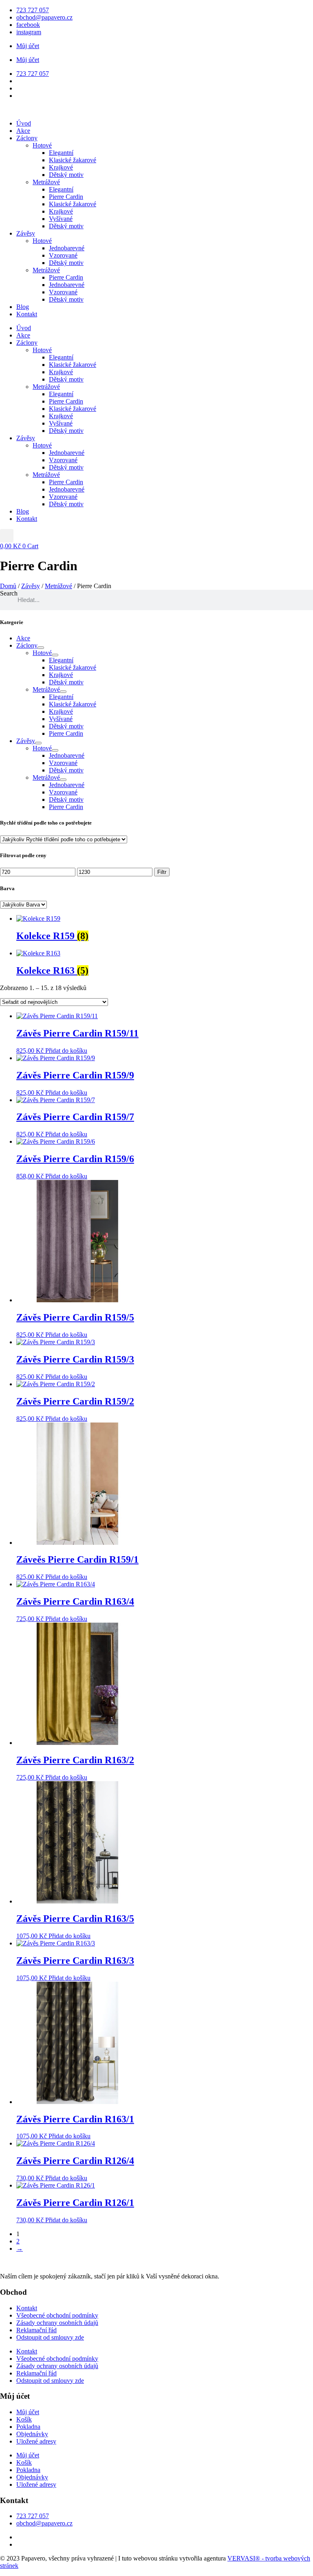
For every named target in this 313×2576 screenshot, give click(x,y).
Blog (23, 307)
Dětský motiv (66, 175)
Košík (24, 2419)
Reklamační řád (36, 2330)
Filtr (162, 872)
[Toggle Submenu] (41, 648)
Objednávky (32, 2434)
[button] (7, 536)
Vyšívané (61, 219)
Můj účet (28, 46)
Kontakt (27, 314)
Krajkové (61, 167)
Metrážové (46, 182)
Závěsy (26, 233)
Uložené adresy (36, 2441)
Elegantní (61, 153)
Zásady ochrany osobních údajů (57, 2323)
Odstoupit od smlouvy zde (50, 2337)
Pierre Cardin (66, 197)
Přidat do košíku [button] (66, 1051)
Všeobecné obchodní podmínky (57, 2315)
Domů (8, 586)
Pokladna (28, 2427)
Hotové (42, 145)
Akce (23, 131)
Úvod (24, 123)
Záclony (27, 138)
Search (9, 593)
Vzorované (63, 255)
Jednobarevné (67, 248)
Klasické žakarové (73, 160)
